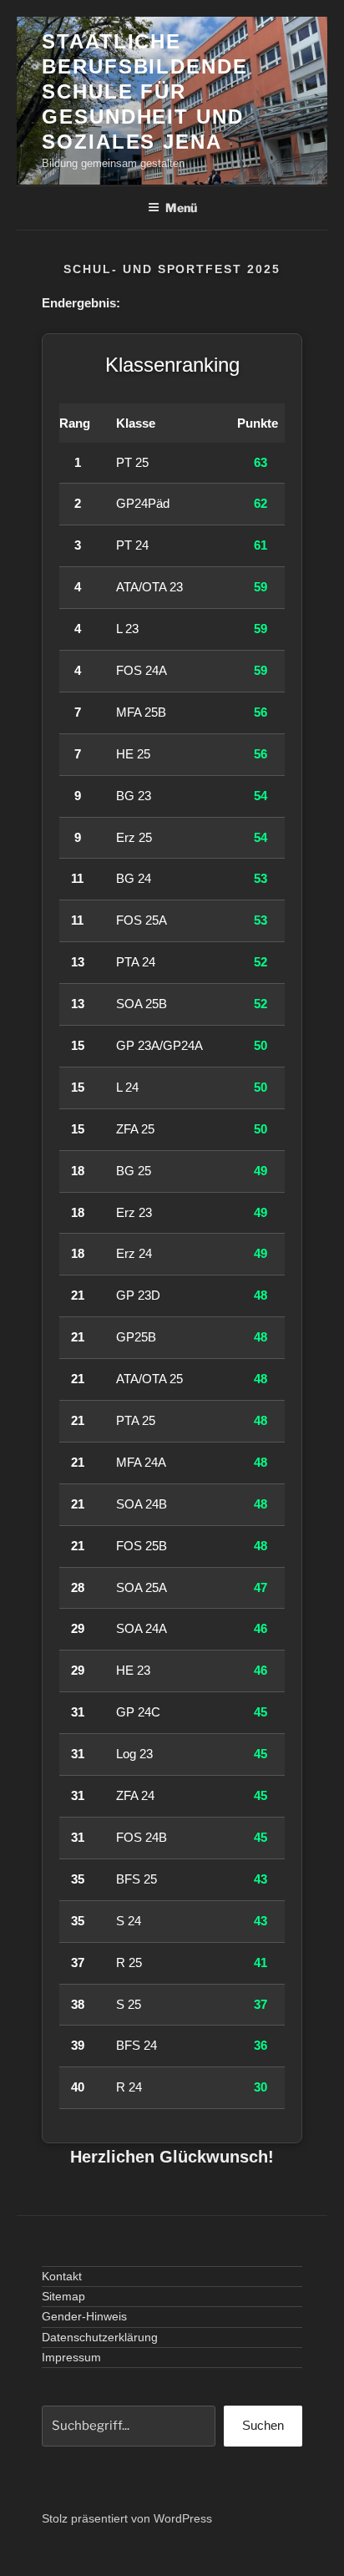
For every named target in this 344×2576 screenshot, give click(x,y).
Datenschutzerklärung (100, 2337)
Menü (181, 208)
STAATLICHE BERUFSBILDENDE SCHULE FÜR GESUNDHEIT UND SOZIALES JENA (145, 91)
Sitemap (63, 2296)
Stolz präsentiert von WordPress (127, 2518)
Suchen (263, 2425)
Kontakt (62, 2276)
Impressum (71, 2357)
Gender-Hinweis (84, 2316)
